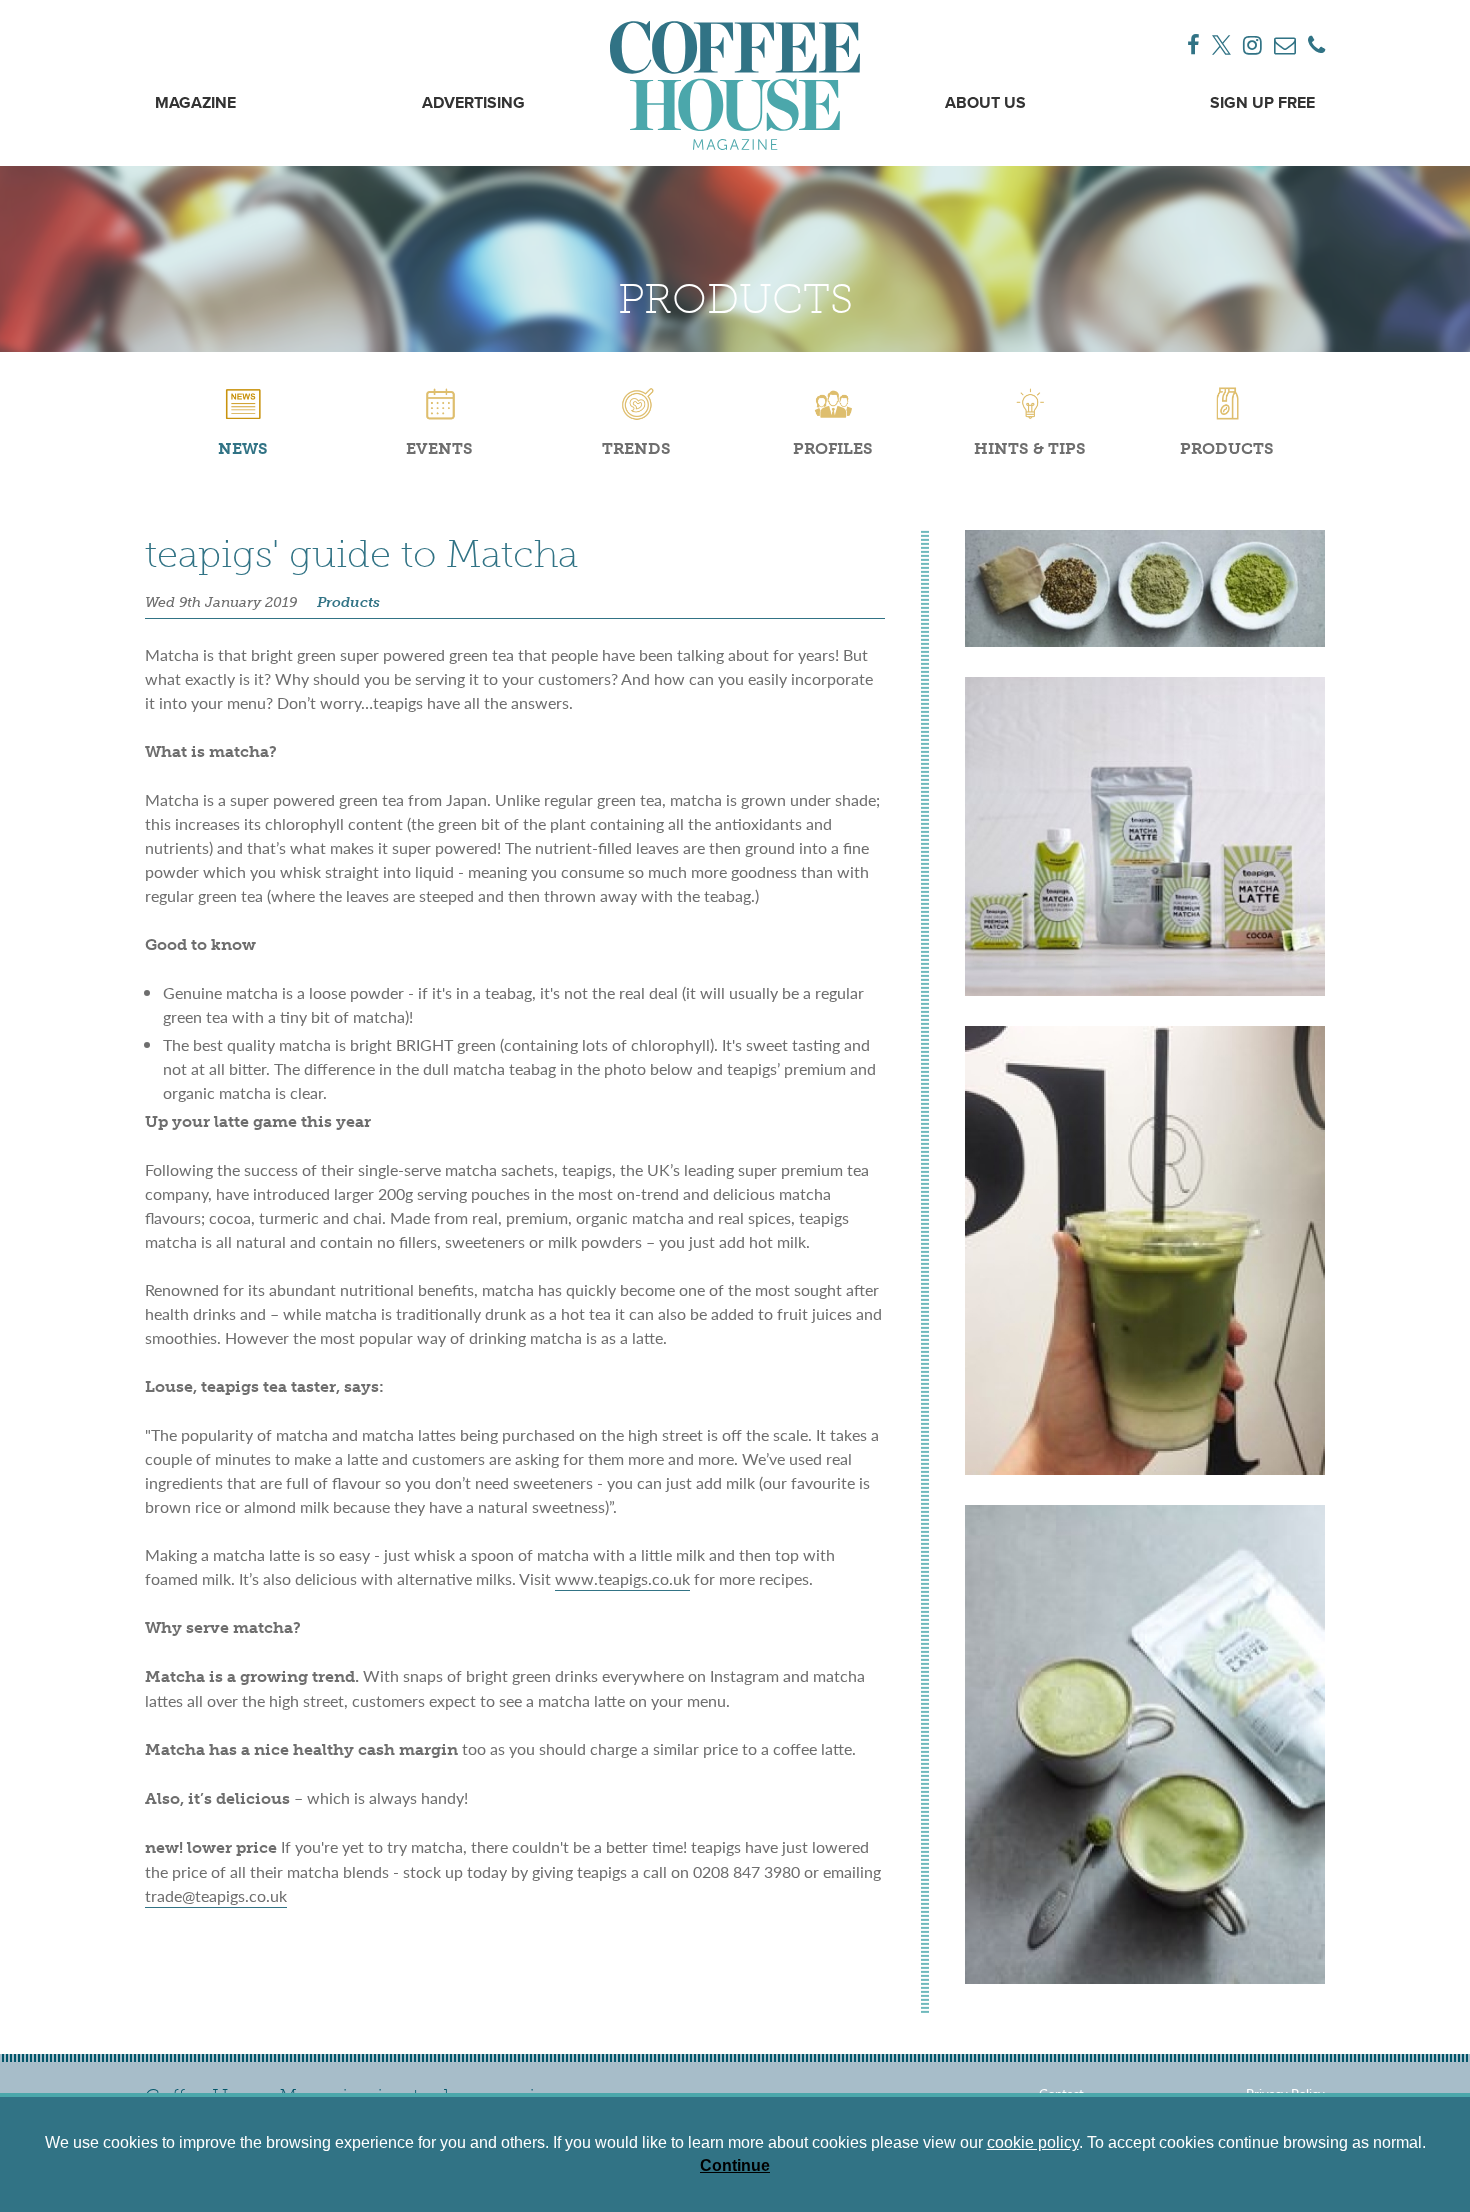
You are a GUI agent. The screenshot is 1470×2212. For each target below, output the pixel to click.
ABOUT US (985, 104)
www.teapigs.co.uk (622, 1578)
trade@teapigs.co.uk (216, 1895)
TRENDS (636, 448)
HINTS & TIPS (1030, 448)
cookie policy (1033, 2142)
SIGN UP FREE (1262, 104)
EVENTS (439, 448)
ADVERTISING (473, 104)
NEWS (243, 448)
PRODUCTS (1227, 448)
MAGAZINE (195, 104)
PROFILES (833, 448)
